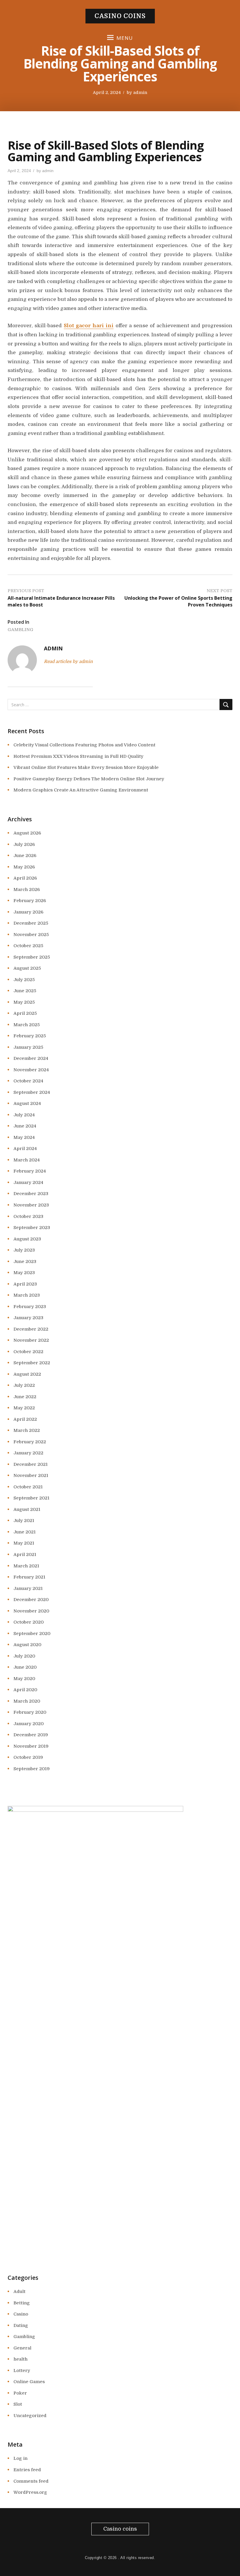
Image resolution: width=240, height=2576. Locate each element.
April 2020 (25, 1690)
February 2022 (30, 1442)
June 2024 (25, 1126)
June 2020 (25, 1667)
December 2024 (31, 1058)
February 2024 (30, 1171)
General (22, 2348)
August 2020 (27, 1645)
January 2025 (28, 1047)
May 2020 (24, 1679)
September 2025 (32, 957)
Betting (22, 2303)
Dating (21, 2325)
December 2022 (31, 1329)
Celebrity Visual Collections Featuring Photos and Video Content (84, 745)
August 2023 (27, 1239)
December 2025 (31, 923)
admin (140, 92)
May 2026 (24, 867)
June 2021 (25, 1532)
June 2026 (25, 856)
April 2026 (25, 878)
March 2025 (27, 1025)
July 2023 (24, 1250)
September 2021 (31, 1498)
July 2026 (24, 844)
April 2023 (25, 1284)
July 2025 (24, 980)
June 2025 (25, 991)
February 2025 (30, 1036)
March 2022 (27, 1430)
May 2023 (24, 1273)
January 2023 (28, 1318)
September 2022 (32, 1363)
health (20, 2359)
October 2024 (28, 1081)
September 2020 (32, 1634)
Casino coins (120, 16)
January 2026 (28, 912)
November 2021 (31, 1475)
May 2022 (24, 1408)
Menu (125, 38)
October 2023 (28, 1216)
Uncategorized (30, 2416)
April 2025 (25, 1013)
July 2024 (24, 1115)
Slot (18, 2404)
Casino (21, 2314)
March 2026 (27, 889)
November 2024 (31, 1070)
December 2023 (31, 1194)
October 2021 (28, 1487)
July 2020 (24, 1656)
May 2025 (24, 1002)
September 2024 (32, 1092)
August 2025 (27, 968)
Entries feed (27, 2470)
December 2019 (31, 1735)
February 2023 (30, 1307)
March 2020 (27, 1701)
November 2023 (31, 1205)
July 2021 (24, 1521)
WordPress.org (30, 2492)
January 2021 (28, 1588)
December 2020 (31, 1600)
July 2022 (24, 1385)
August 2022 (27, 1374)
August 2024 (27, 1103)
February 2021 (29, 1577)
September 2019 (32, 1769)
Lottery (22, 2371)
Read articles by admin (68, 661)
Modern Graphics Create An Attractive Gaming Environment (81, 790)
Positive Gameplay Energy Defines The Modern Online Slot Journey (89, 779)
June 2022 (25, 1397)
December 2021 (31, 1464)
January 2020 (29, 1724)
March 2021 (26, 1566)
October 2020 (29, 1622)
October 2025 (28, 946)
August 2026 (27, 833)
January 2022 (28, 1453)
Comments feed (31, 2481)
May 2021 (24, 1543)
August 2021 (27, 1509)
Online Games (29, 2382)
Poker (20, 2393)
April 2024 (25, 1149)
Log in (20, 2458)
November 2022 (31, 1340)
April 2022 (25, 1419)
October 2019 (28, 1757)
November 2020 (31, 1611)
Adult (19, 2292)
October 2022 (28, 1352)
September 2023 (32, 1228)
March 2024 (27, 1160)
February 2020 (30, 1712)
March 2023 (27, 1295)
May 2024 (24, 1137)
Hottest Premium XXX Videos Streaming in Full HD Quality (78, 756)
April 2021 (25, 1554)
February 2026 (30, 901)
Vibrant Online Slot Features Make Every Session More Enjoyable (86, 767)
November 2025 (31, 935)
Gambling (20, 630)
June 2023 (25, 1262)
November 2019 (31, 1746)
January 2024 (28, 1182)
